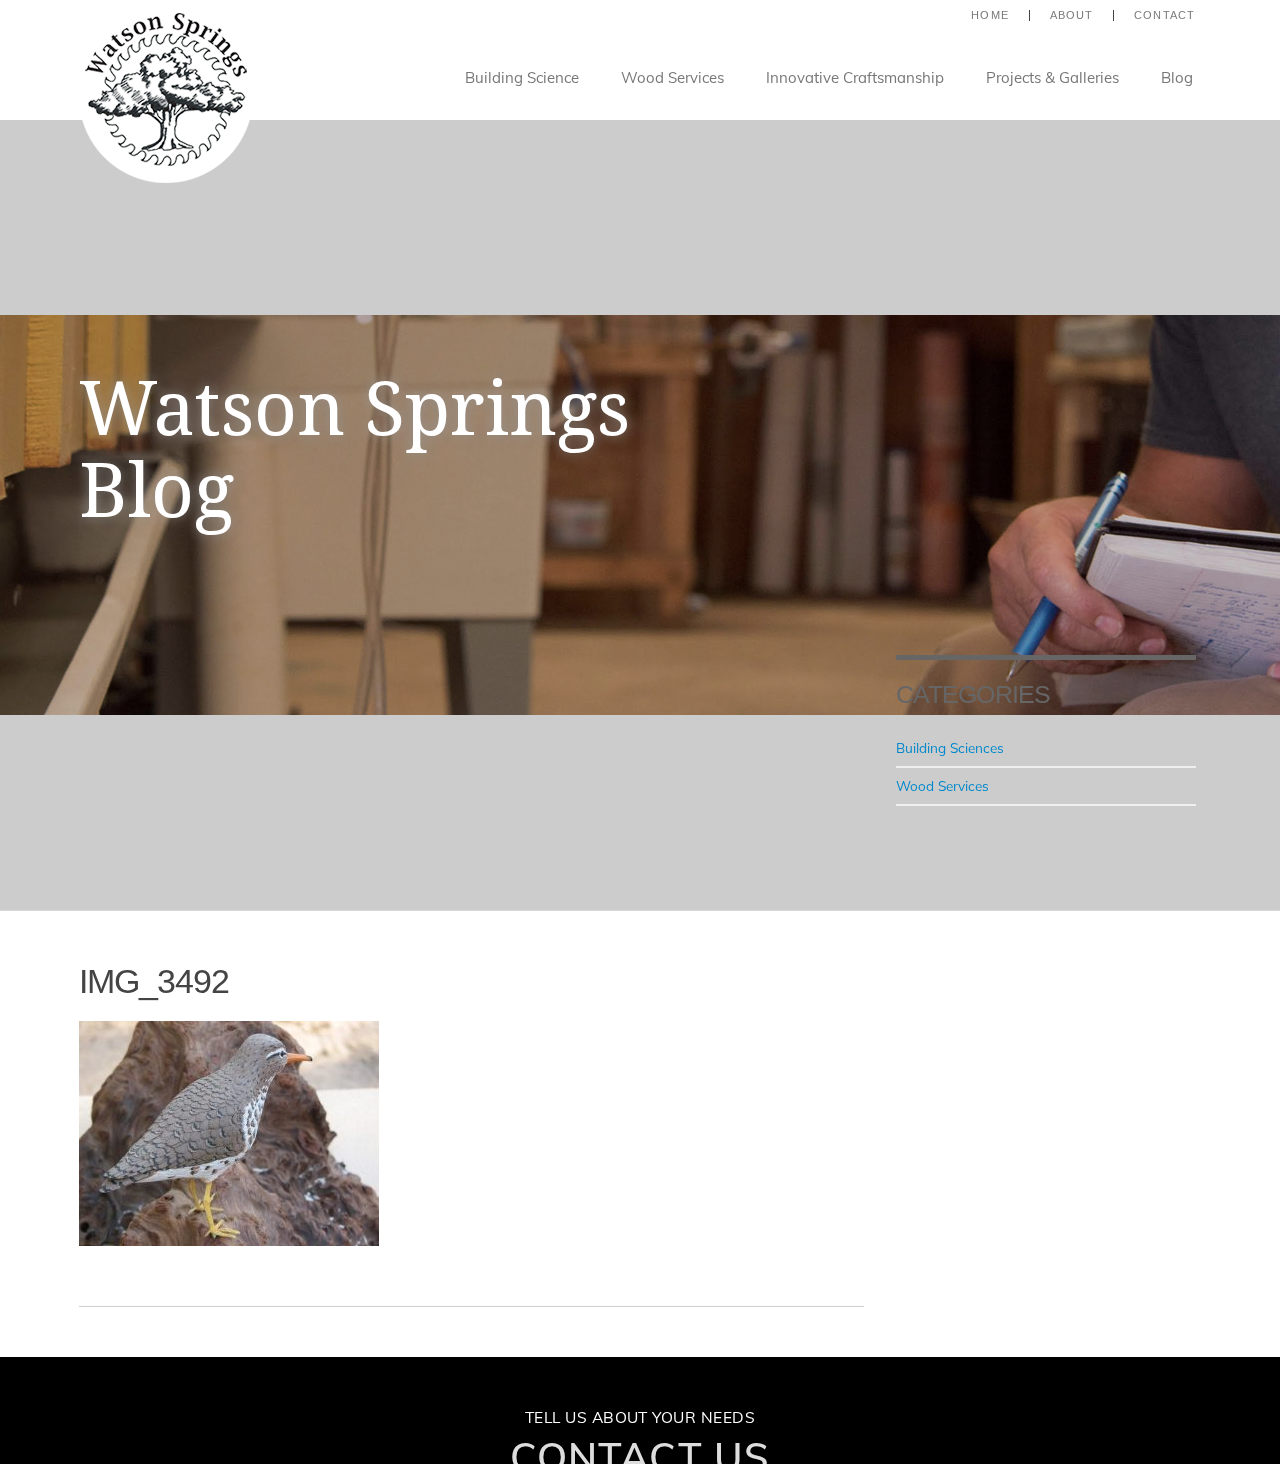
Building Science (522, 77)
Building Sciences (950, 747)
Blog (1177, 77)
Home (989, 15)
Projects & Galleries (1052, 77)
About (1072, 15)
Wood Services (672, 77)
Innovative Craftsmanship (855, 77)
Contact (1164, 15)
